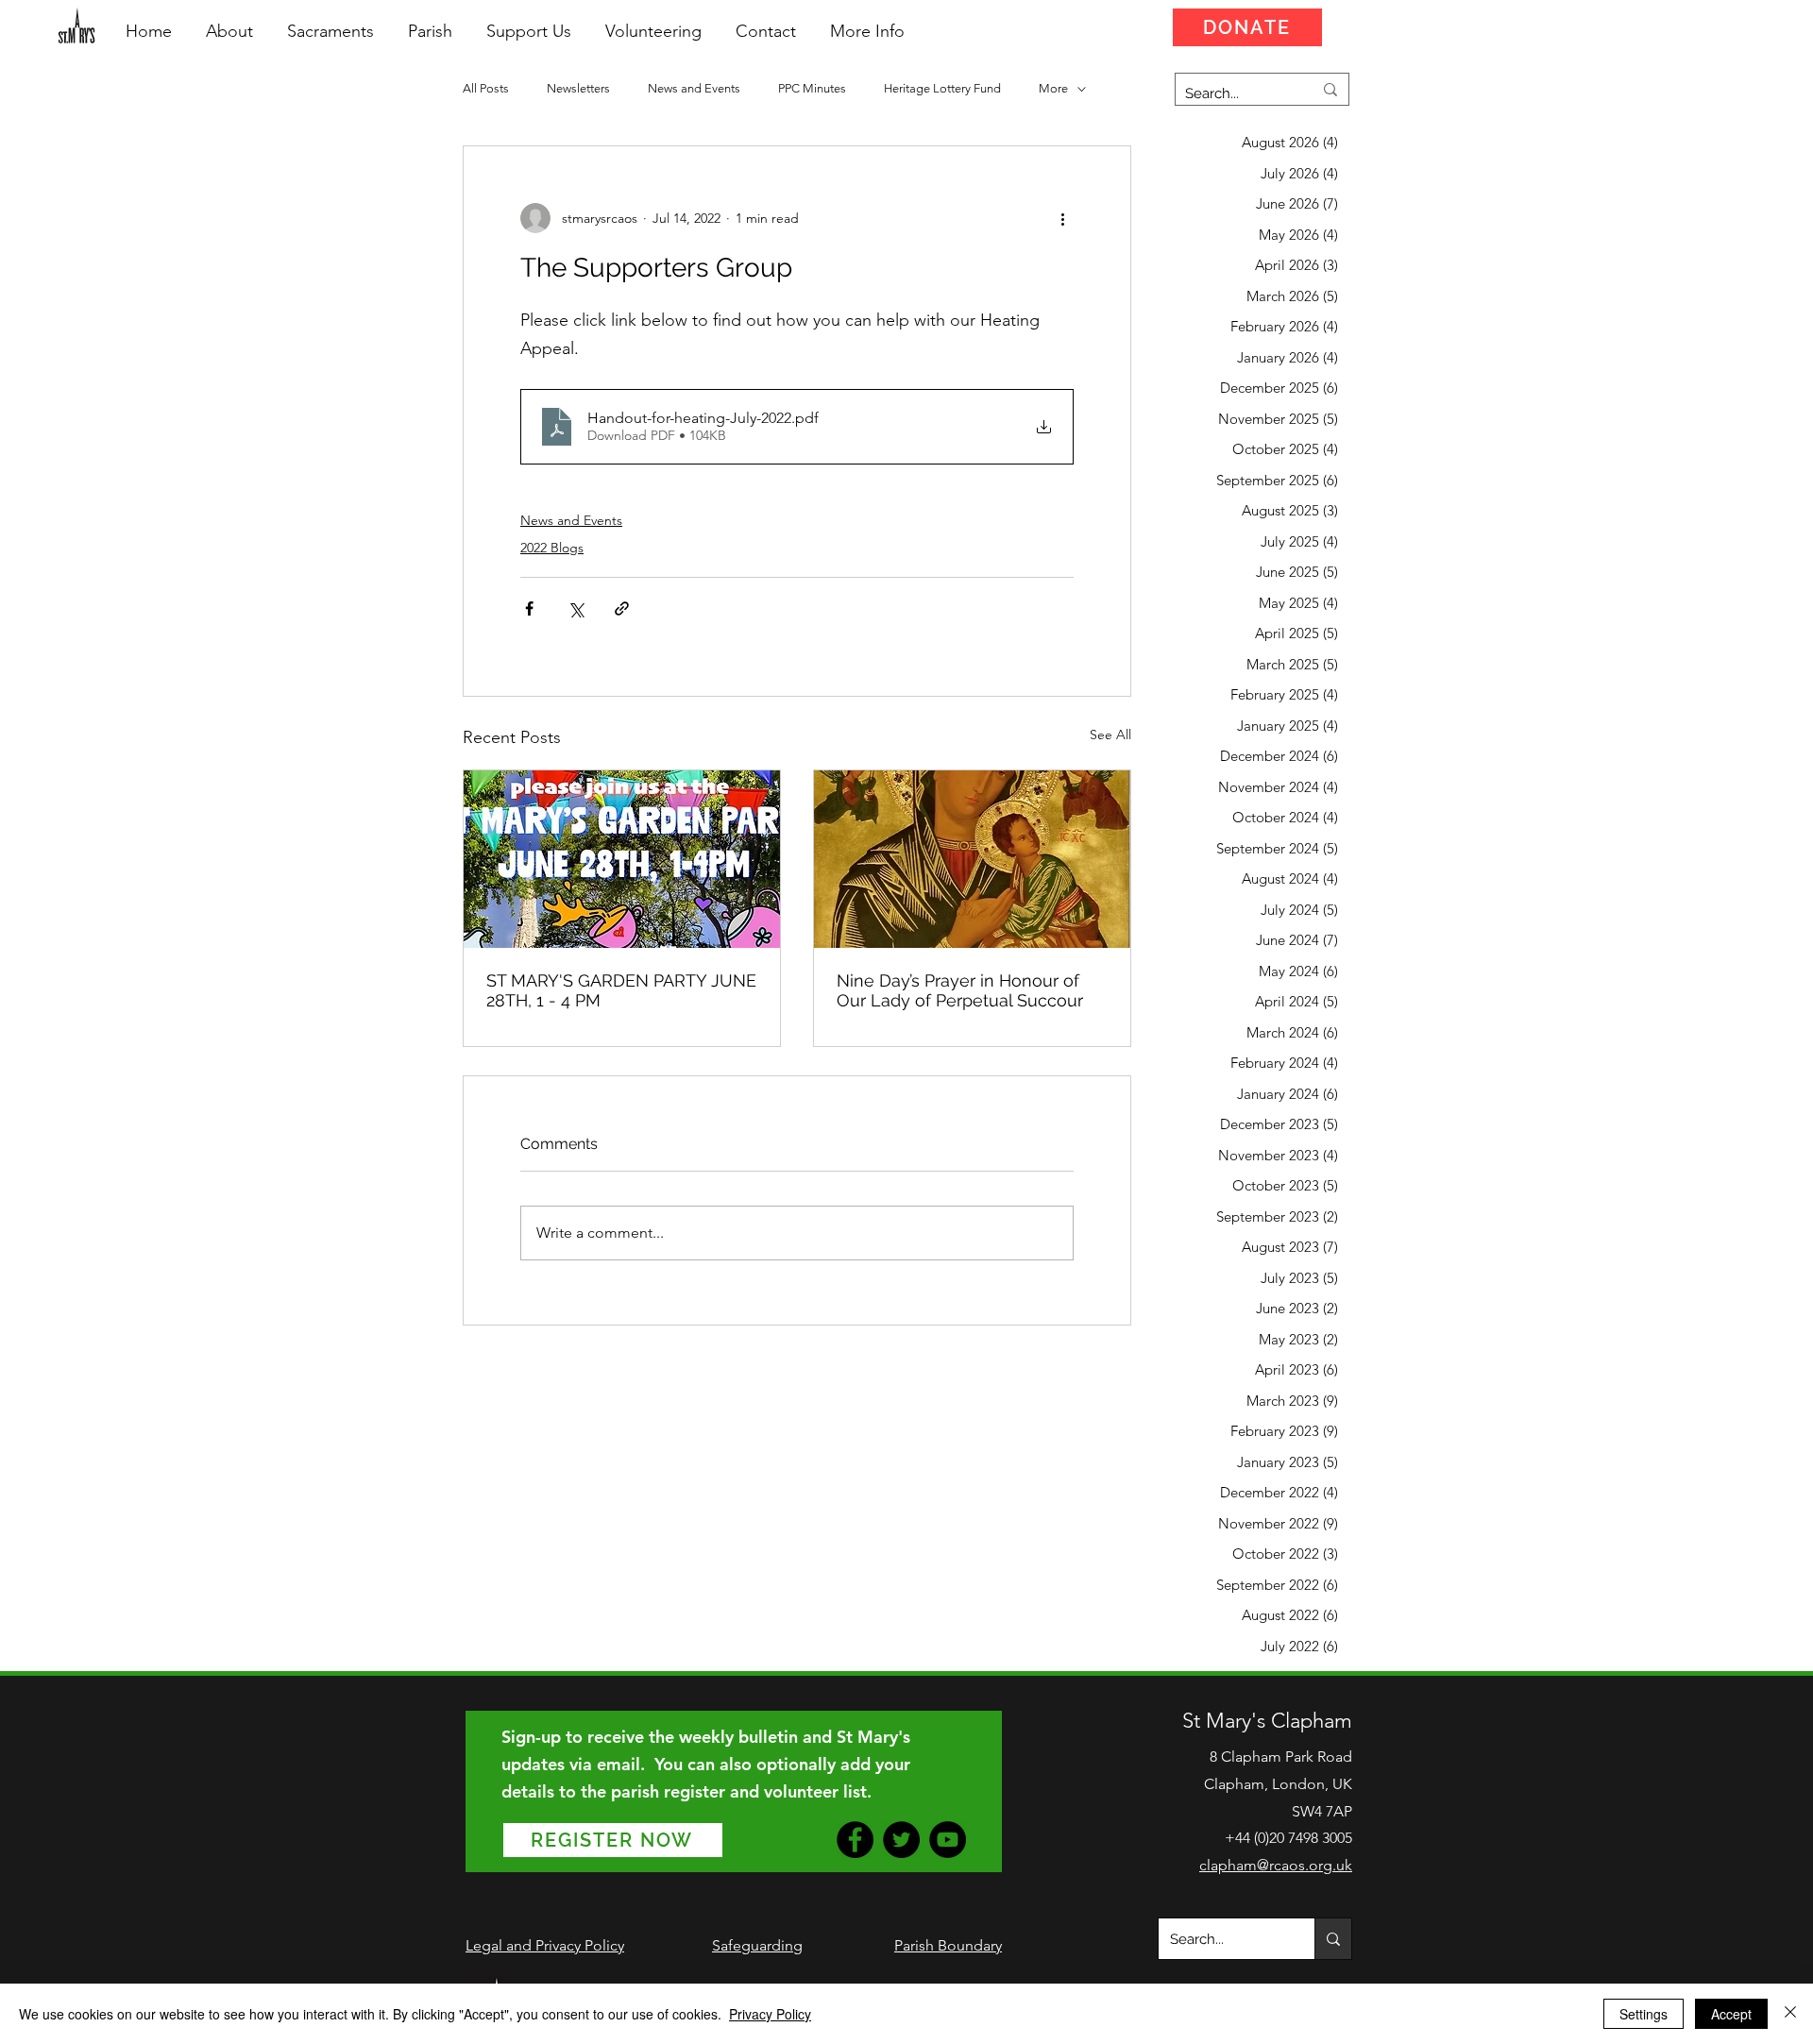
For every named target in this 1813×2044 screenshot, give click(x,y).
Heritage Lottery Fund (942, 88)
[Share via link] (622, 608)
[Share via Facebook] (529, 608)
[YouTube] (948, 1840)
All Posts (486, 88)
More (1053, 88)
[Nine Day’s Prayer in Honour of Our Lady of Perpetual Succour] (972, 859)
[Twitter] (901, 1840)
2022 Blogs (552, 548)
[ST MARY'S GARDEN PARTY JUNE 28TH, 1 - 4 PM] (622, 859)
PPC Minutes (812, 88)
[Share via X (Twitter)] (576, 608)
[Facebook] (855, 1840)
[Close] (1790, 2014)
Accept (1731, 2014)
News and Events (694, 88)
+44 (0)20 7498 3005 (1288, 1838)
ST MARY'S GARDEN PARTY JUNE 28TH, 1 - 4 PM (621, 990)
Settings (1644, 2014)
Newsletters (578, 88)
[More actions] (1062, 218)
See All (1110, 735)
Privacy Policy (770, 2014)
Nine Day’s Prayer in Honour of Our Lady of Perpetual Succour (960, 990)
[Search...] (1333, 1939)
